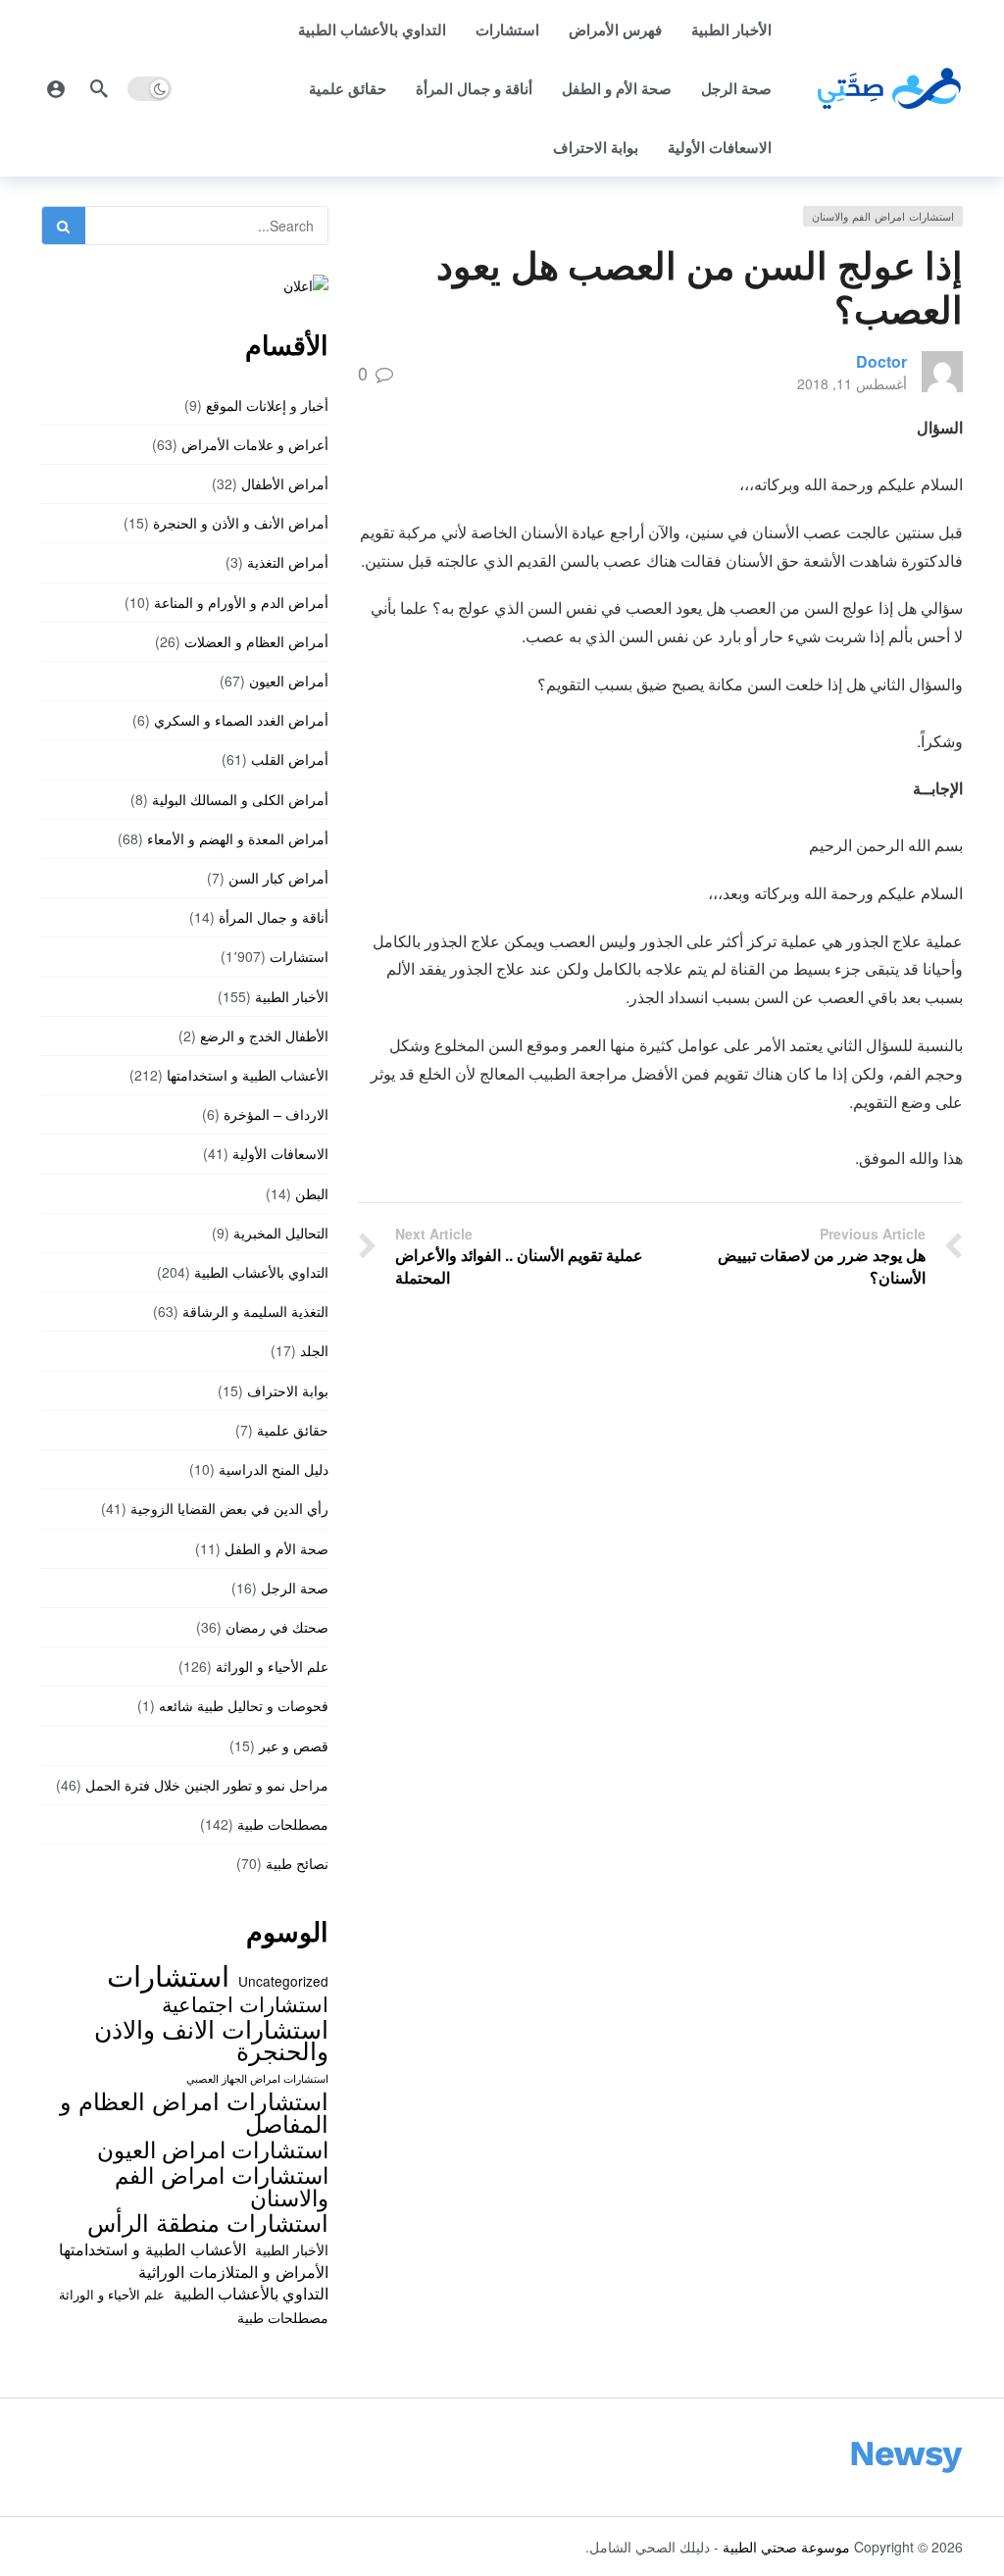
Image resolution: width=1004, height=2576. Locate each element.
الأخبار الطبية (731, 29)
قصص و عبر (294, 1745)
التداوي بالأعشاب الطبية (372, 29)
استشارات (507, 29)
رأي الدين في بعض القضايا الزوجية (229, 1508)
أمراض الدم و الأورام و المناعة (241, 602)
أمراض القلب (290, 759)
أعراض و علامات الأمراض (255, 444)
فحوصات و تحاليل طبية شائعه (244, 1705)
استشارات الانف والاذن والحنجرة (211, 2039)
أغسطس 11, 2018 (852, 383)
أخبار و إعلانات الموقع (267, 405)
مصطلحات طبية (283, 1824)
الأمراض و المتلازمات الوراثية (233, 2271)
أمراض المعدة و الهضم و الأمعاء (238, 838)
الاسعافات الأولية (720, 147)
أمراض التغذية (288, 562)
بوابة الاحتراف (596, 147)
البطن (312, 1193)
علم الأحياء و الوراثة (272, 1666)
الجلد (314, 1350)
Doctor (881, 361)
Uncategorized (283, 1981)
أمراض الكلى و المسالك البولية (240, 799)
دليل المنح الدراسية (274, 1469)
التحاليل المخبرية (281, 1233)
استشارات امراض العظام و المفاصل (194, 2112)
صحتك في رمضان (277, 1627)
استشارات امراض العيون (213, 2148)
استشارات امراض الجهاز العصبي (257, 2078)
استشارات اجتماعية (245, 2003)
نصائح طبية (297, 1863)
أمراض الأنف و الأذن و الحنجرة (241, 523)
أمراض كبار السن (278, 878)
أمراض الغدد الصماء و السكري (241, 720)
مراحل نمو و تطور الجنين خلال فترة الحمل (207, 1785)
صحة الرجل (736, 88)
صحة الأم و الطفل (617, 88)
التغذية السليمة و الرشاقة (255, 1311)
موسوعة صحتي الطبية (786, 2547)
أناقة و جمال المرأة (474, 88)
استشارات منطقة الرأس (208, 2222)
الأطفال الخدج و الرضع (264, 1035)
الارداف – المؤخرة (276, 1114)
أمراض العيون (289, 681)
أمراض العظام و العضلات (256, 641)
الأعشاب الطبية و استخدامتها (248, 1075)
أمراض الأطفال (285, 483)
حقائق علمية (348, 88)
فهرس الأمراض (615, 29)
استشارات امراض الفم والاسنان (883, 216)
